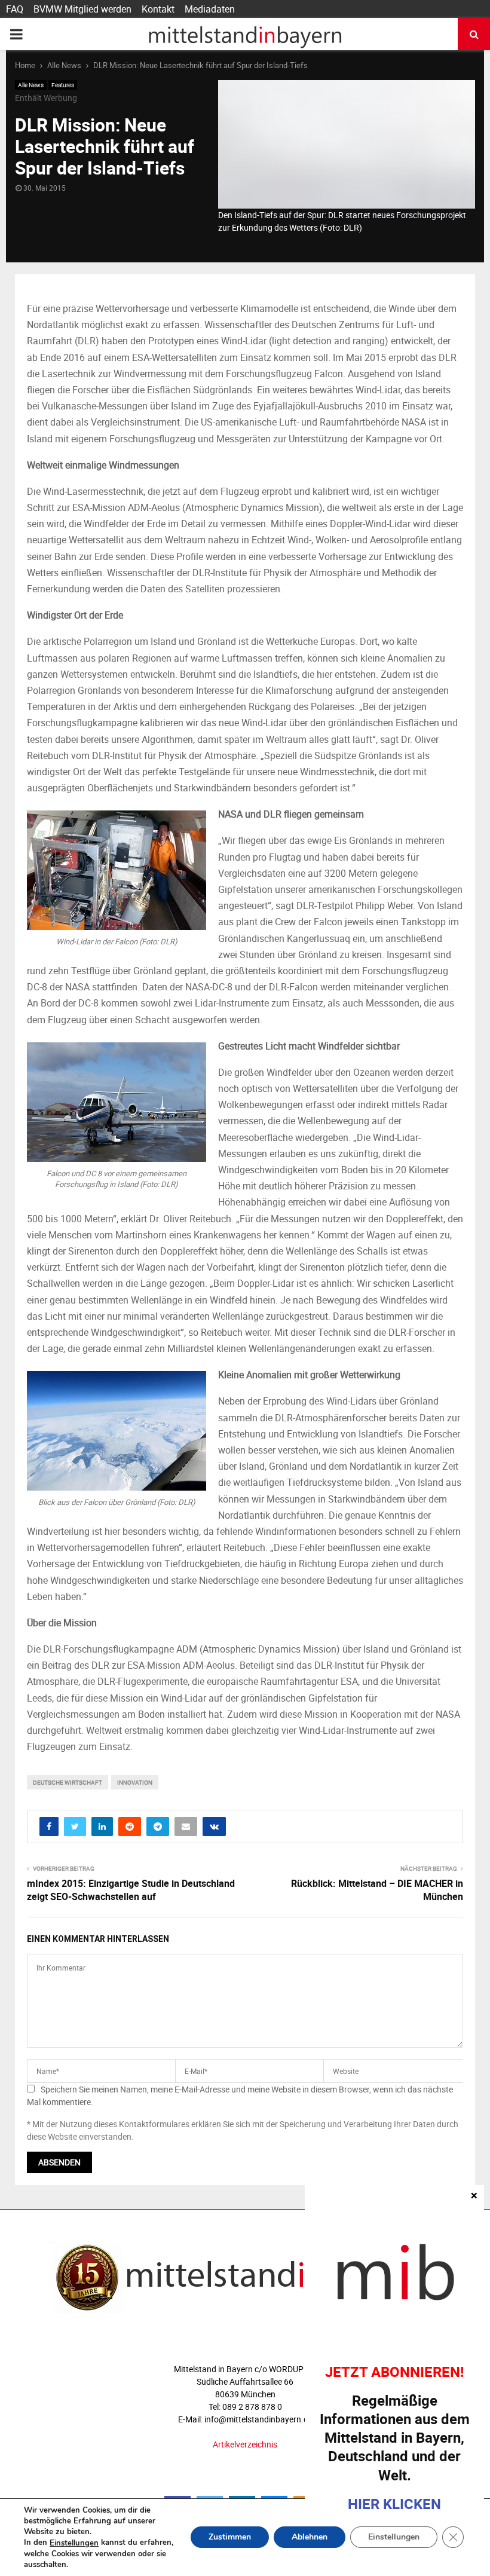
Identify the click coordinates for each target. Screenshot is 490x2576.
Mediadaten (210, 9)
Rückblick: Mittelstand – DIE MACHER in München (377, 1890)
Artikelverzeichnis (245, 2444)
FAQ (15, 9)
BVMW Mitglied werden (82, 9)
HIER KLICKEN (394, 2504)
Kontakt (158, 9)
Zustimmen (230, 2537)
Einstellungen (74, 2543)
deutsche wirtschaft (68, 1782)
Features (63, 85)
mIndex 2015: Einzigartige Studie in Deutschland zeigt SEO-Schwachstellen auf (131, 1890)
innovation (135, 1782)
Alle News (31, 85)
